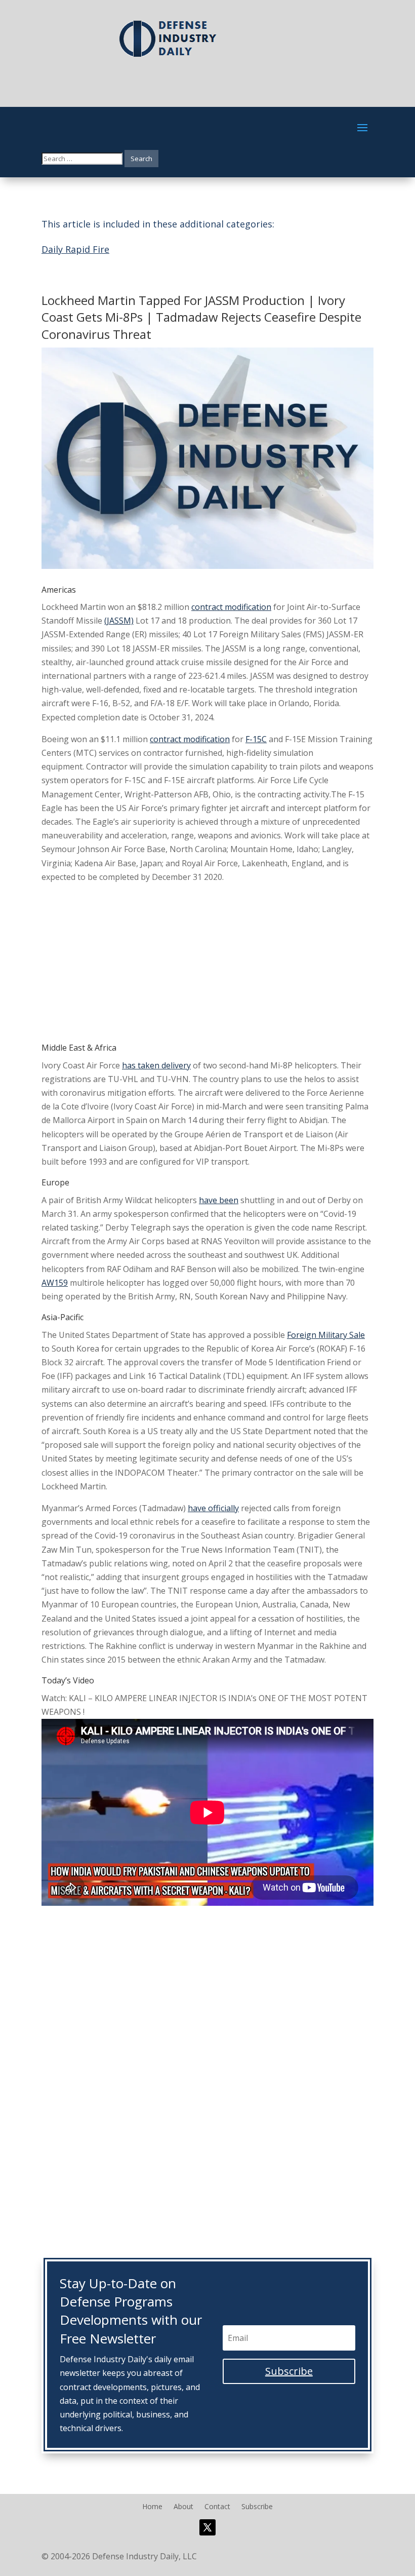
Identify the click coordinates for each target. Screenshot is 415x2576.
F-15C (256, 739)
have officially (213, 1508)
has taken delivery (156, 1065)
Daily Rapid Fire (75, 249)
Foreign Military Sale (326, 1335)
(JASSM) (119, 621)
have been (219, 1200)
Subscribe (257, 2507)
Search (141, 159)
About (183, 2507)
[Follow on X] (207, 2527)
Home (152, 2507)
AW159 (55, 1283)
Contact (217, 2507)
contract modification (231, 607)
